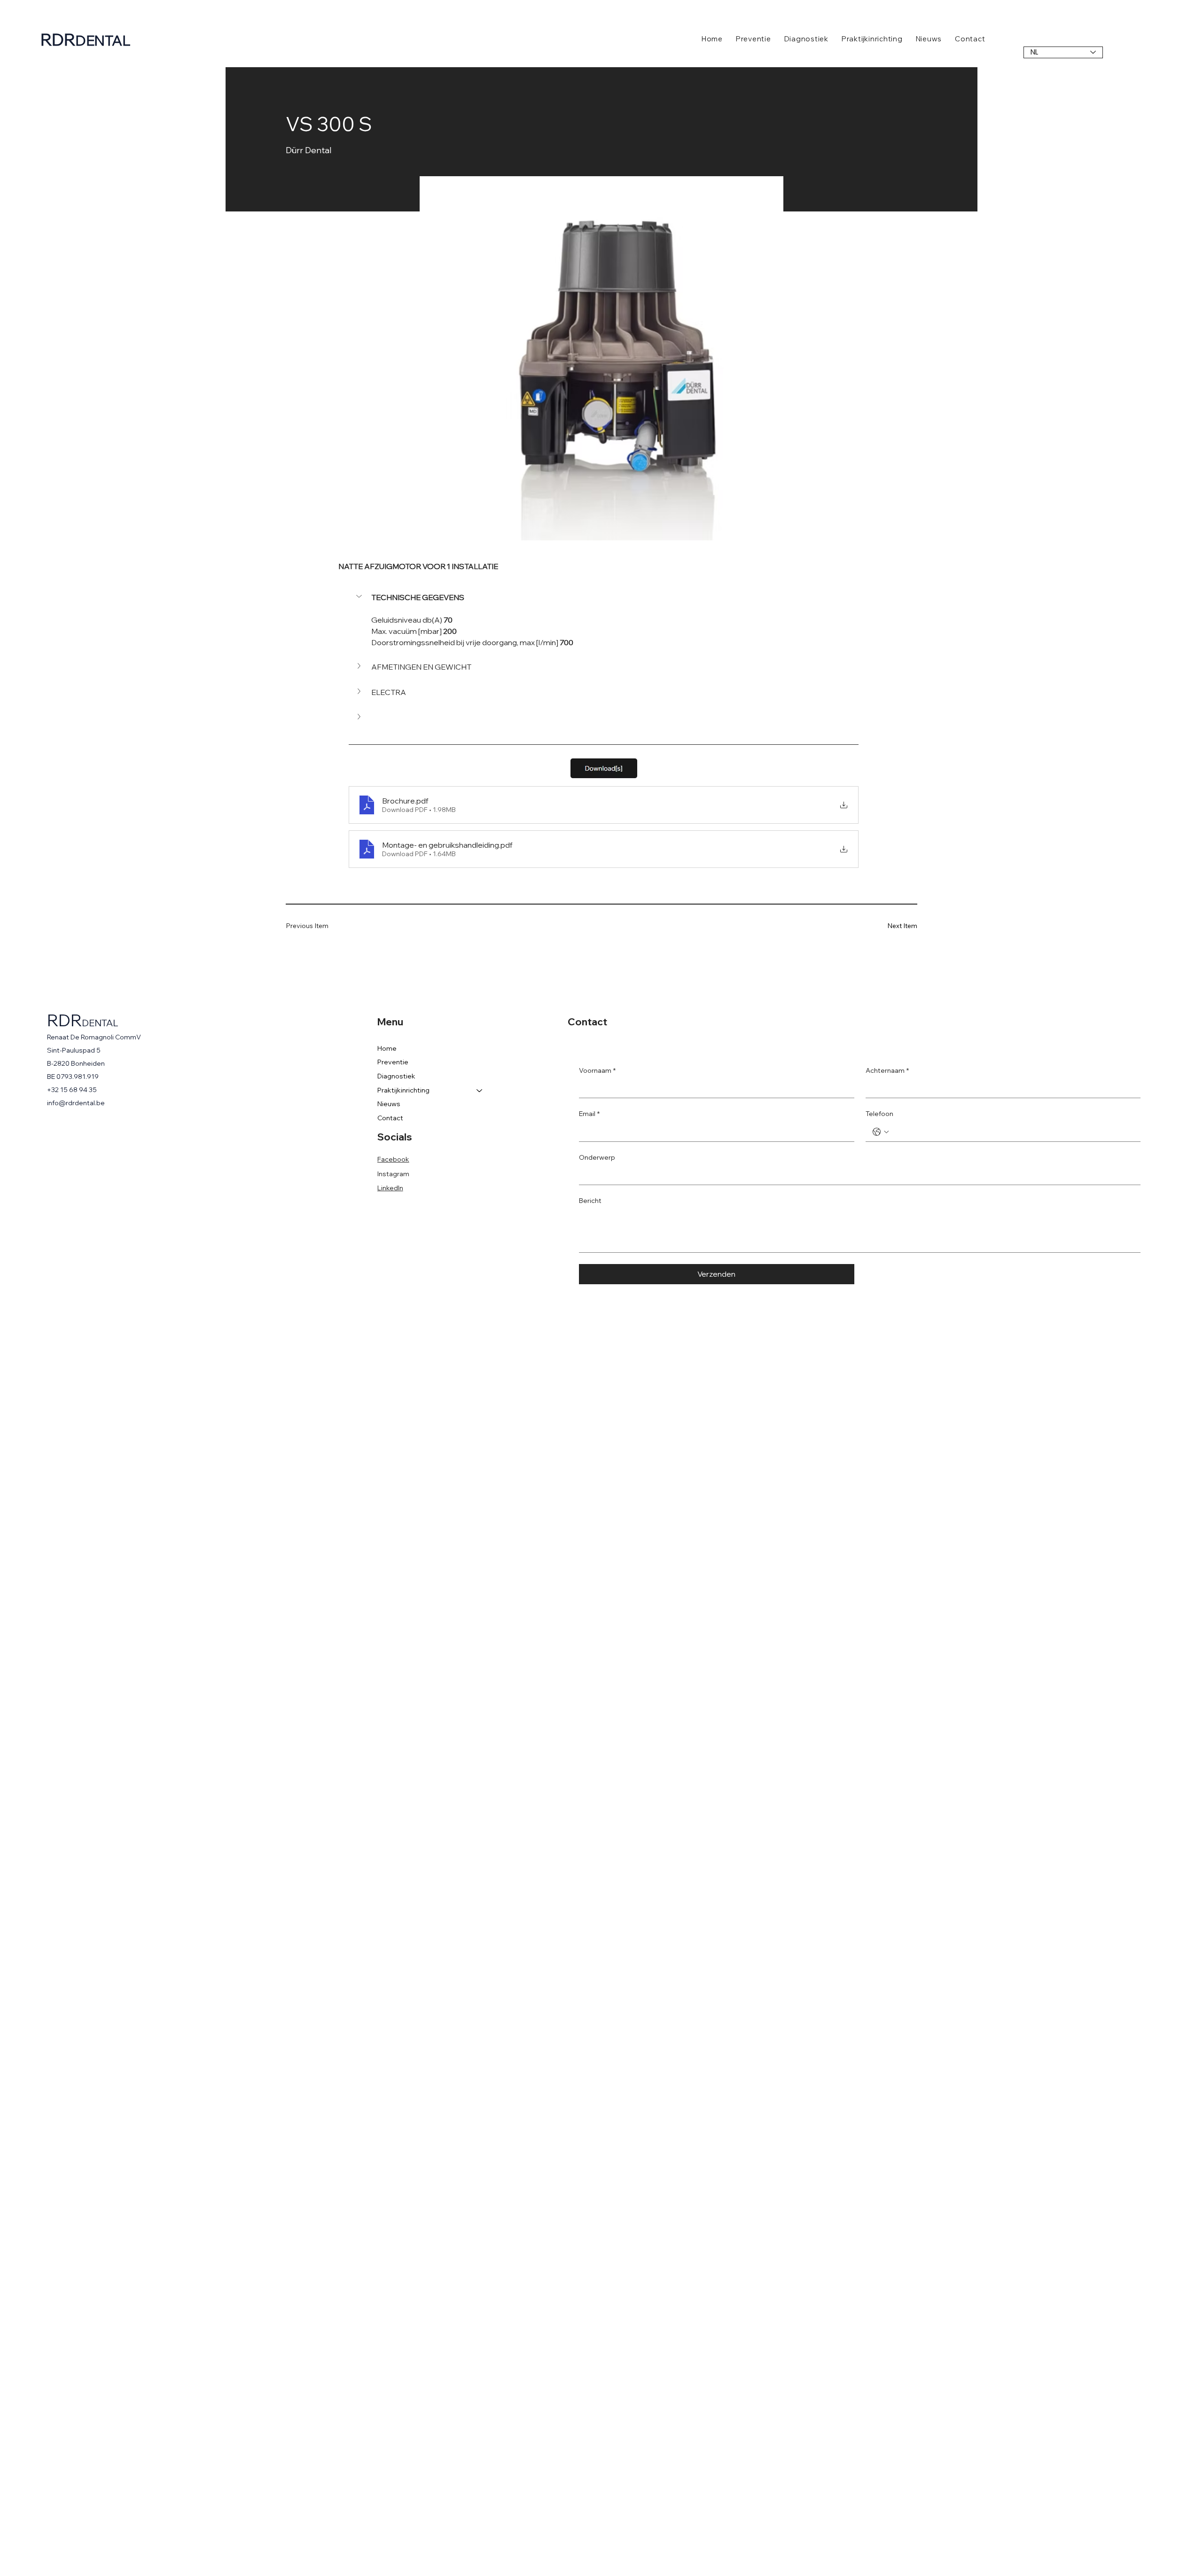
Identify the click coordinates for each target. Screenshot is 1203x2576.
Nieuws (389, 1104)
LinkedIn (390, 1188)
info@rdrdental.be (76, 1103)
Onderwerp (597, 1157)
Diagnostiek (396, 1076)
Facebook (393, 1159)
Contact (390, 1118)
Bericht (590, 1201)
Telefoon (879, 1114)
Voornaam (597, 1070)
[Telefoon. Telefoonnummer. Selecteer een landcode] (881, 1132)
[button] (604, 597)
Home (387, 1048)
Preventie (393, 1062)
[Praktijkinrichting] (480, 1091)
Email (589, 1114)
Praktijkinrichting (403, 1090)
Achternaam (887, 1070)
